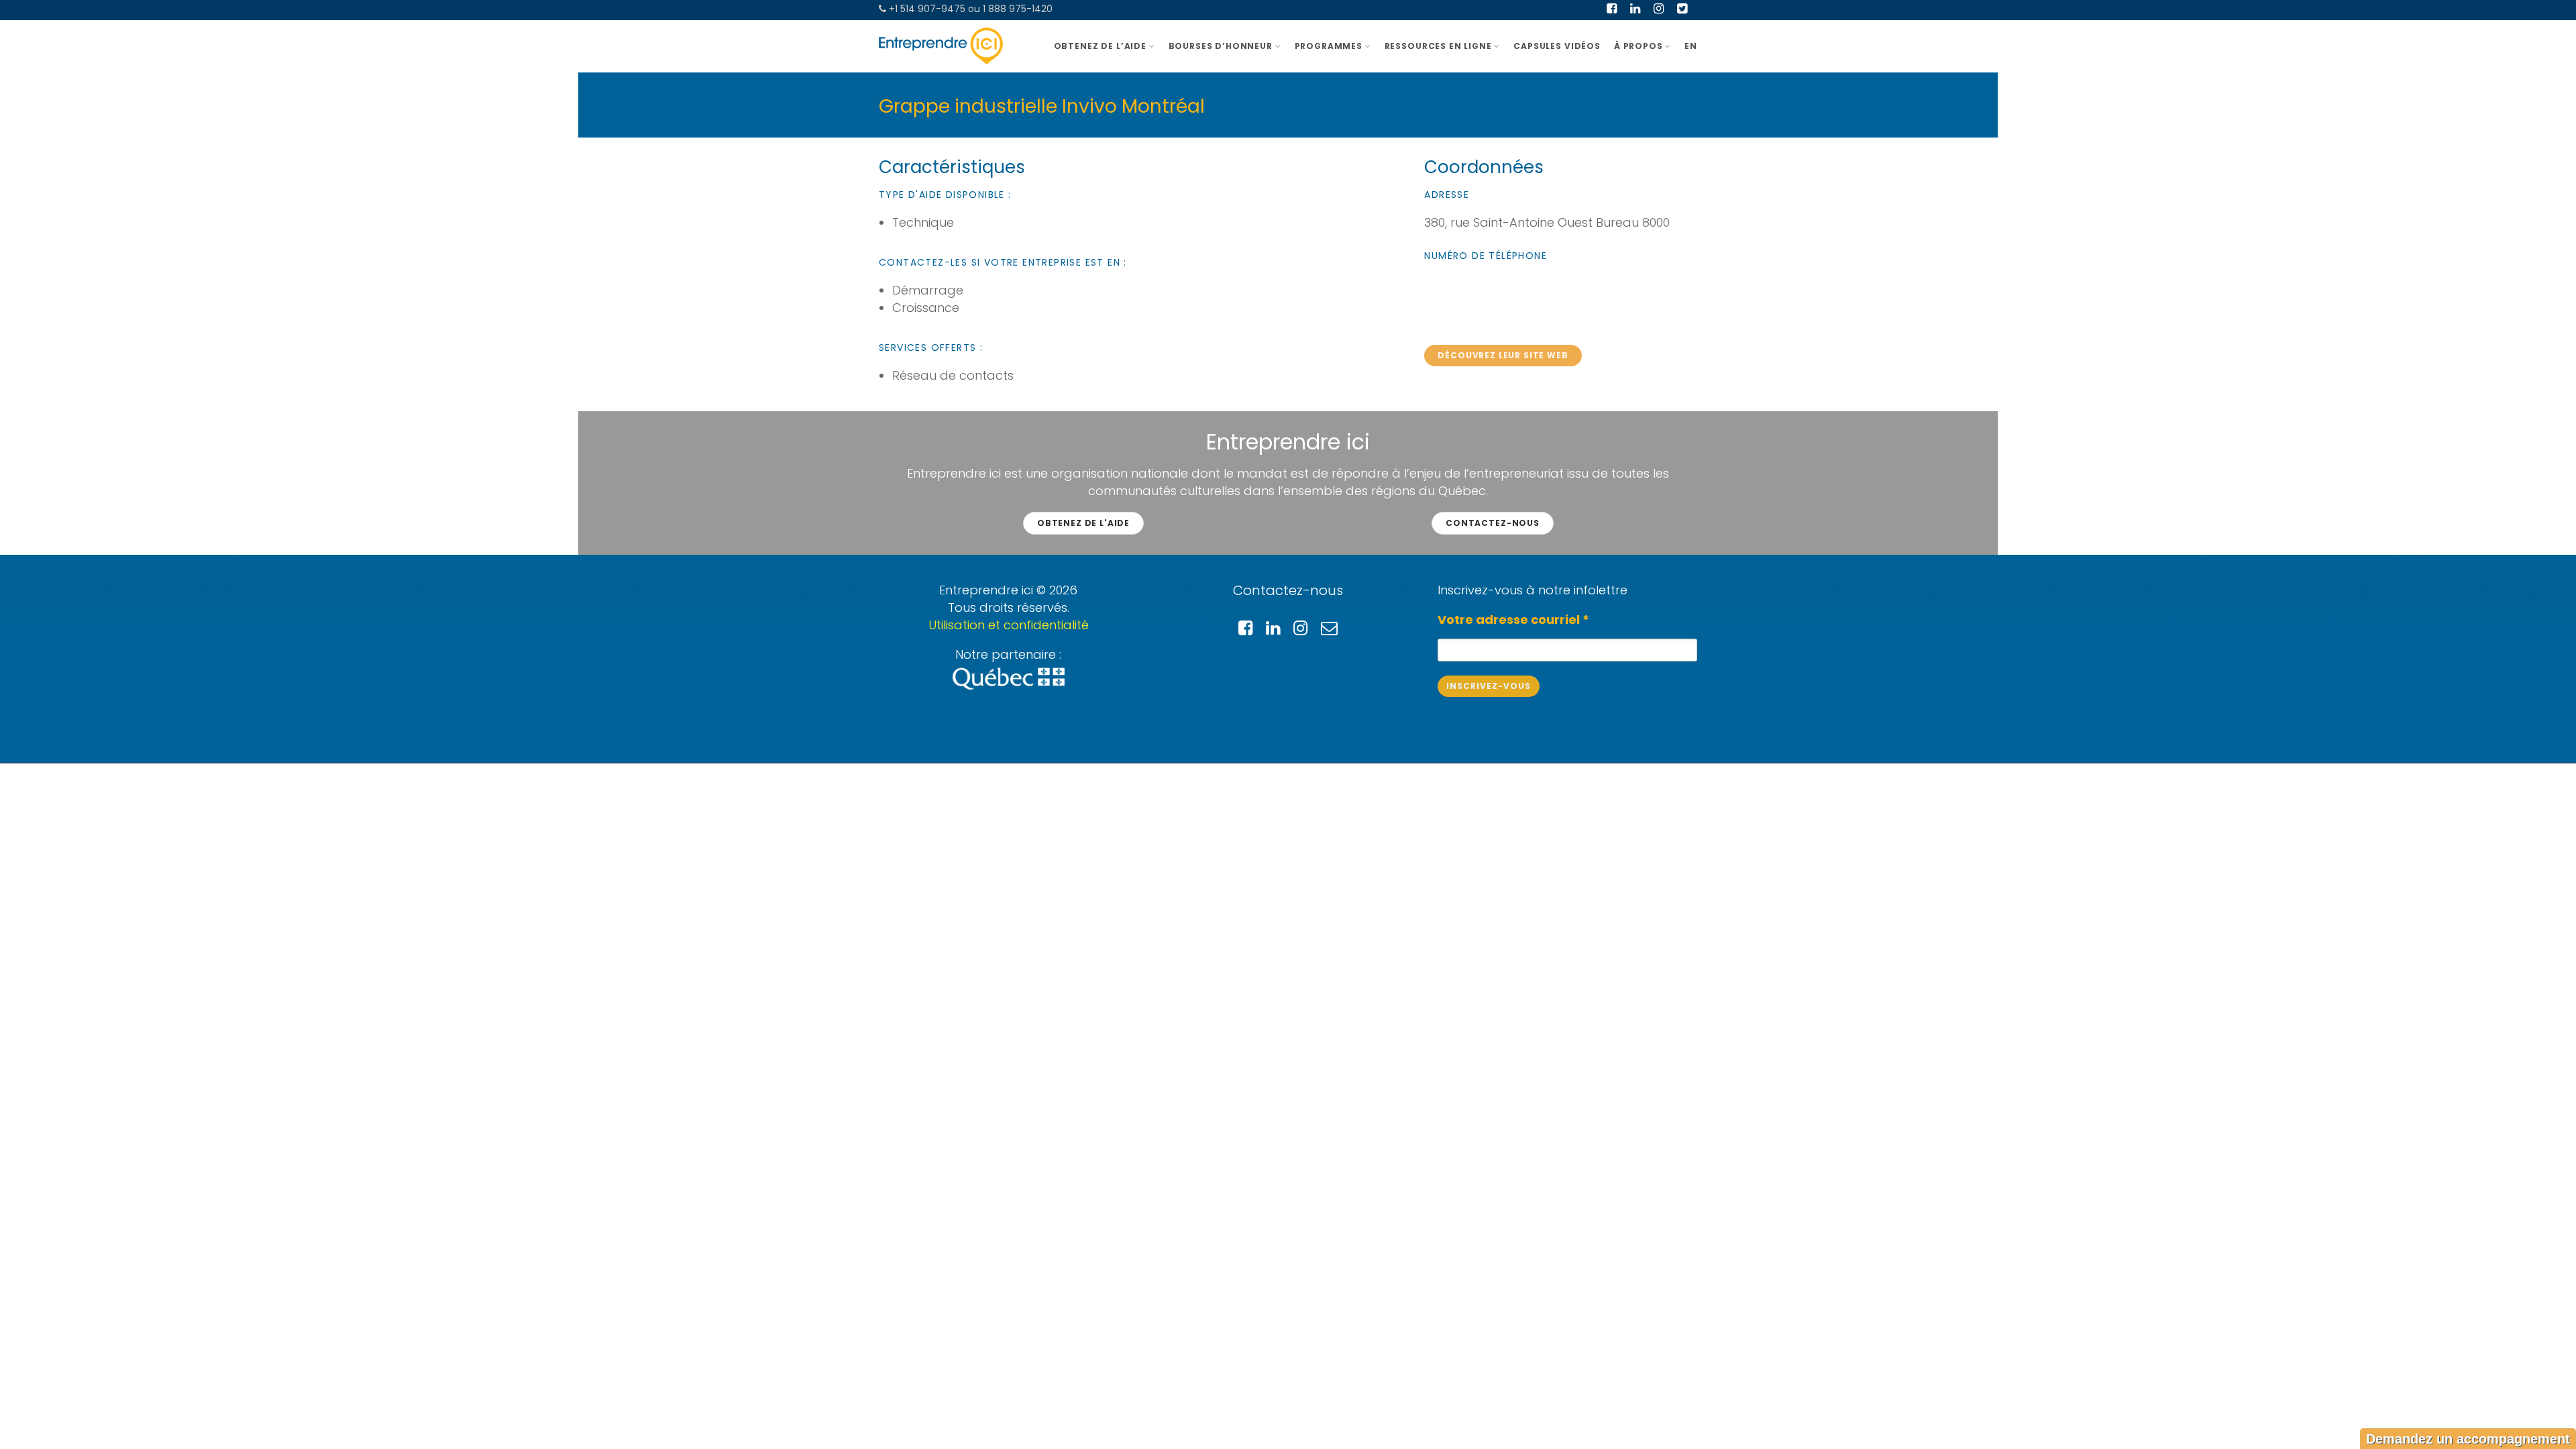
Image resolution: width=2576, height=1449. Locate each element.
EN (1691, 46)
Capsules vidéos (1557, 46)
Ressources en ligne (1438, 46)
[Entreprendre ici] (941, 46)
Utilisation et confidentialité (1009, 625)
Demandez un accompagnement (2468, 1439)
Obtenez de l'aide (1083, 523)
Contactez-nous (1493, 523)
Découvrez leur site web (1503, 355)
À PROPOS (1639, 46)
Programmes (1329, 46)
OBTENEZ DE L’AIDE (1100, 46)
